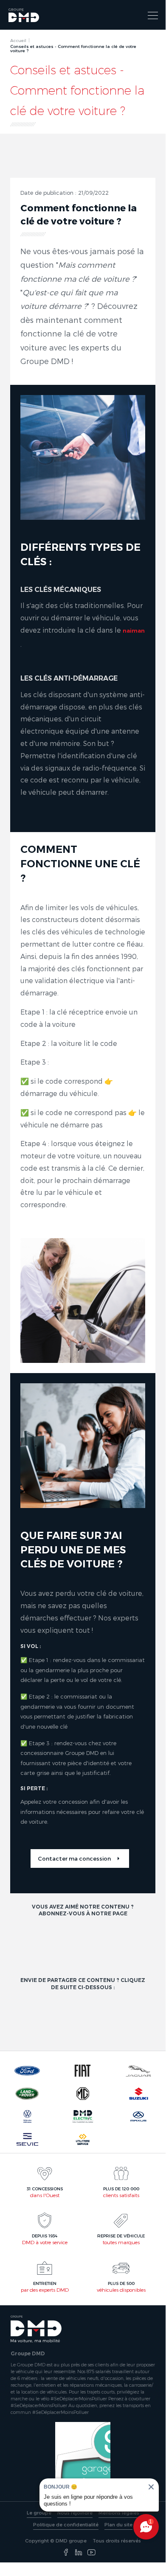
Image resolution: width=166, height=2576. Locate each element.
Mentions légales (119, 2513)
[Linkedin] (79, 2553)
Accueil (18, 40)
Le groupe (39, 2513)
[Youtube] (91, 2553)
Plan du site (118, 2524)
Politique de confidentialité (66, 2524)
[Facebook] (66, 2553)
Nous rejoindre (75, 2513)
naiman (134, 631)
